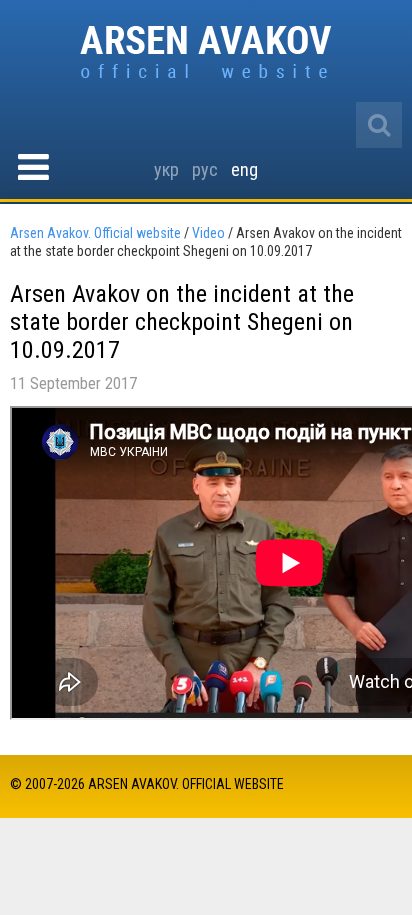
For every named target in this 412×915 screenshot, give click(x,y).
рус (205, 169)
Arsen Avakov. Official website (206, 53)
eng (244, 169)
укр (166, 169)
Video (208, 233)
